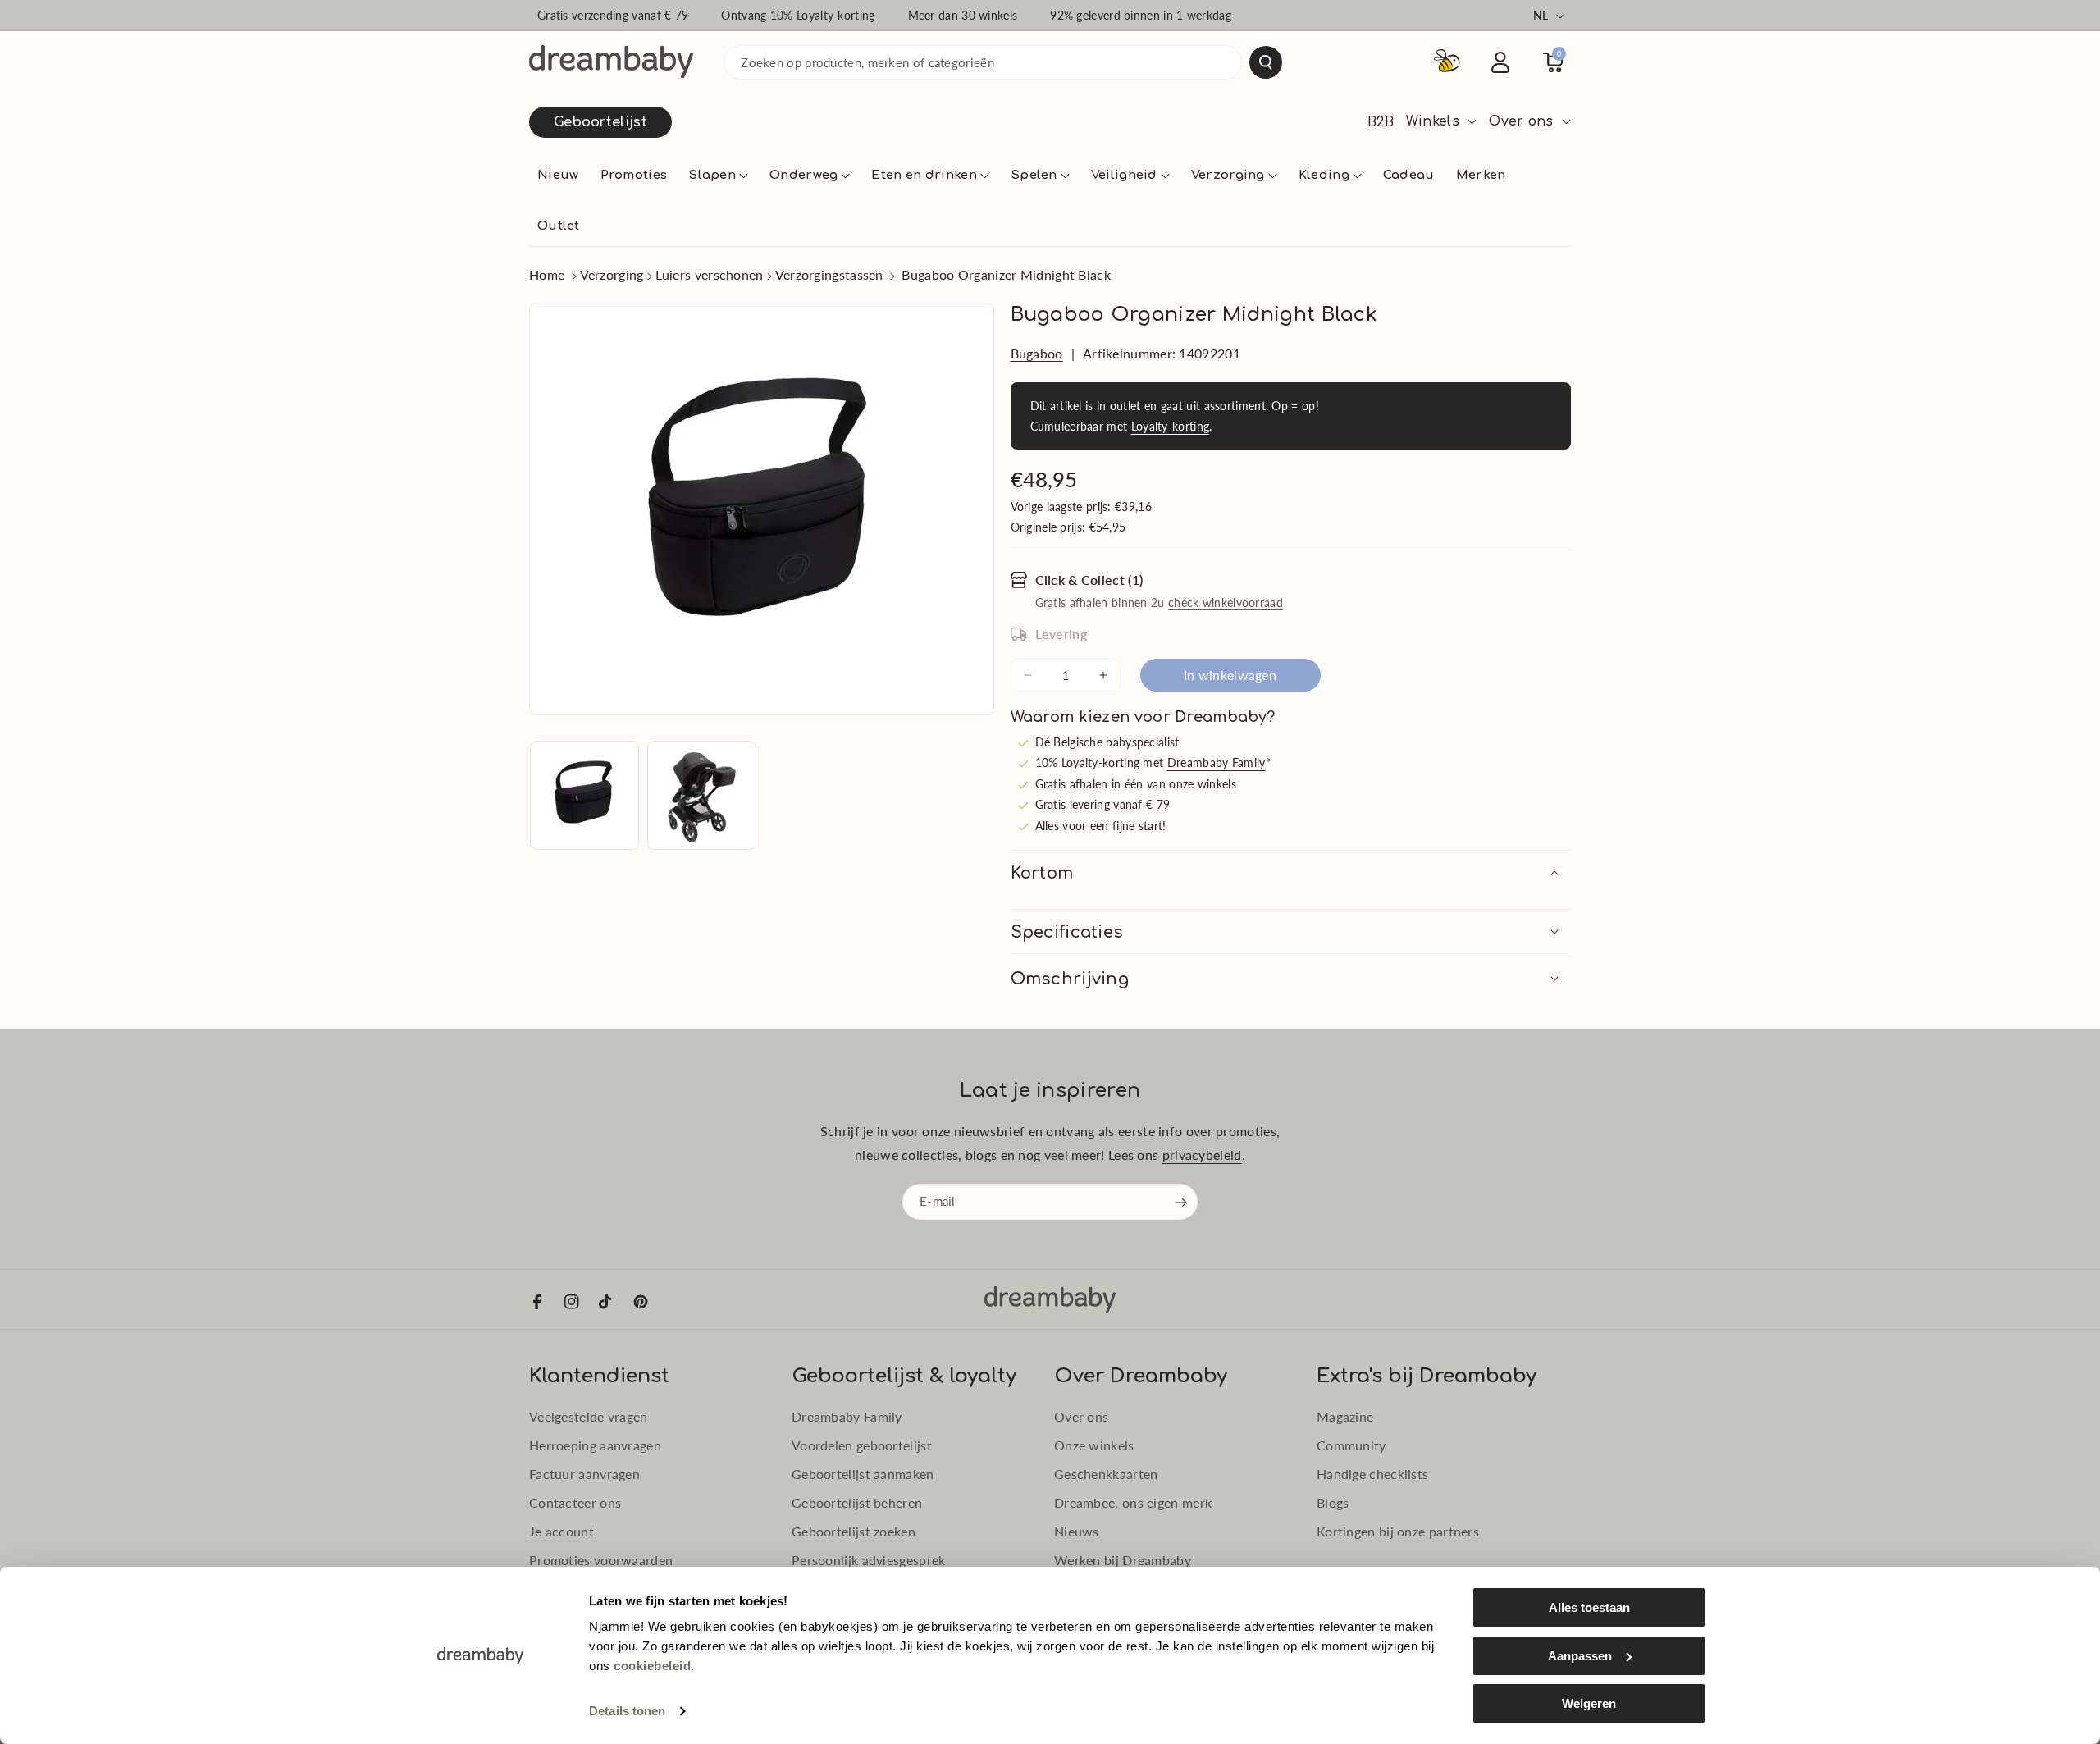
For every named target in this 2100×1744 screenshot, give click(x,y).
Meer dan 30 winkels (963, 15)
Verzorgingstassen (829, 274)
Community (1351, 1445)
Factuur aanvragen (584, 1474)
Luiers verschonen (710, 274)
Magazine (1345, 1416)
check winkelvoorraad (1226, 603)
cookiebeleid (652, 1666)
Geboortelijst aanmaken (863, 1474)
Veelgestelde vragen (589, 1416)
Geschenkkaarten (1106, 1474)
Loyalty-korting (1171, 426)
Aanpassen (1580, 1656)
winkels (1217, 784)
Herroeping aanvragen (595, 1445)
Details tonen (627, 1711)
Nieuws (1077, 1531)
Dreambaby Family (1217, 762)
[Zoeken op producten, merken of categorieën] (1266, 62)
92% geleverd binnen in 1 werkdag (1141, 15)
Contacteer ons (575, 1502)
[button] (718, 176)
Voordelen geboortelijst (862, 1445)
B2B (1381, 122)
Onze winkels (1094, 1445)
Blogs (1333, 1502)
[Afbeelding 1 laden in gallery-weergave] (584, 795)
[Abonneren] (1181, 1203)
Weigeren (1589, 1703)
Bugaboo (1037, 353)
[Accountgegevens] (1500, 62)
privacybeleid (1202, 1155)
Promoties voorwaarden (601, 1560)
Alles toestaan (1589, 1607)
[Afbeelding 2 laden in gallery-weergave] (702, 795)
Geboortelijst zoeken (854, 1531)
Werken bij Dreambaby (1123, 1560)
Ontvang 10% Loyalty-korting (798, 15)
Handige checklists (1372, 1474)
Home (547, 274)
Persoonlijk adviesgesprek (869, 1560)
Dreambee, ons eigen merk (1133, 1502)
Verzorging (612, 274)
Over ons (1081, 1416)
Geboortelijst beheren (857, 1502)
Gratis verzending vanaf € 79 (613, 15)
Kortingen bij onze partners (1398, 1531)
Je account (562, 1531)
